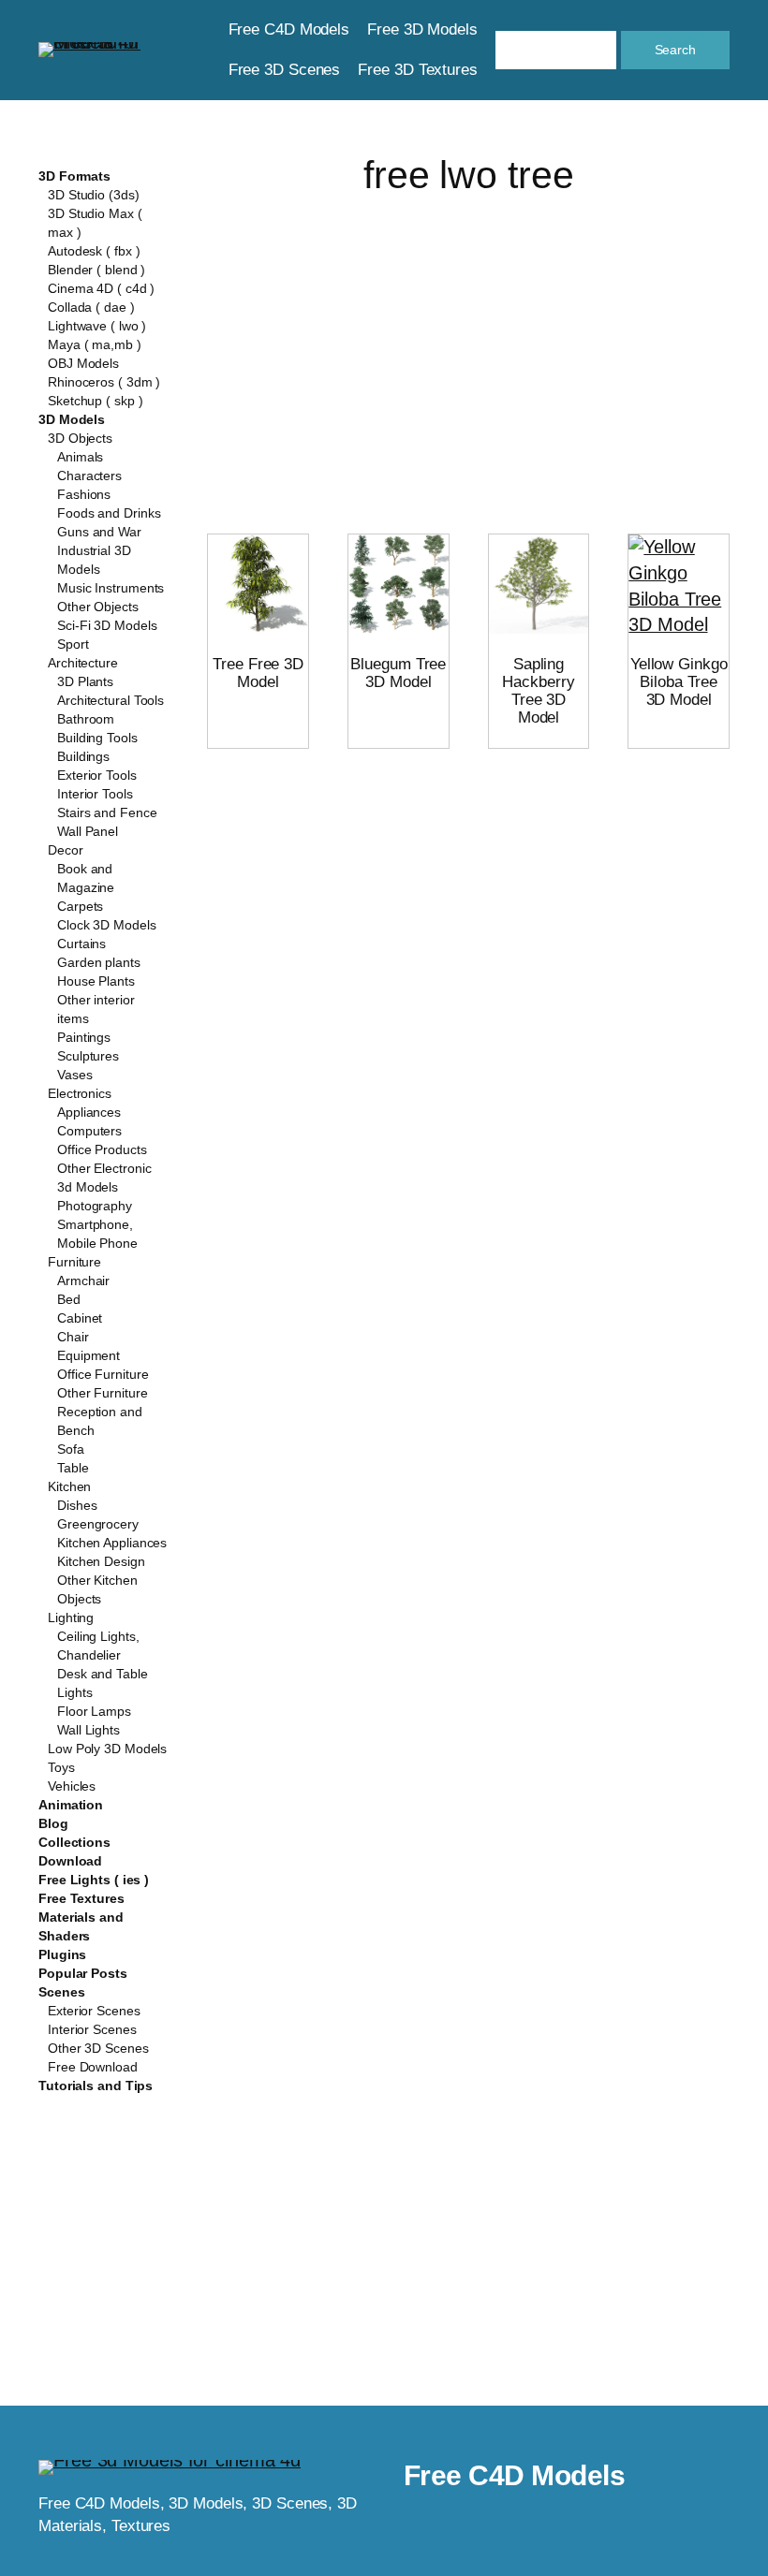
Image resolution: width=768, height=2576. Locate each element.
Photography (95, 1206)
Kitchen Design (101, 1561)
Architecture (83, 663)
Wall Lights (89, 1730)
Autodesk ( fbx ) (94, 251)
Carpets (80, 906)
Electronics (80, 1093)
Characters (89, 476)
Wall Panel (88, 831)
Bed (69, 1299)
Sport (73, 644)
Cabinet (80, 1318)
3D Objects (80, 438)
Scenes (61, 1992)
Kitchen (69, 1486)
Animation (71, 1805)
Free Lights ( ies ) (94, 1880)
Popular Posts (83, 1973)
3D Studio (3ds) (94, 195)
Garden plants (99, 962)
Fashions (84, 494)
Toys (61, 1767)
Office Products (102, 1149)
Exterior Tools (97, 775)
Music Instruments (111, 588)
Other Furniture (103, 1393)
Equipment (89, 1355)
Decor (66, 850)
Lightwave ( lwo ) (97, 326)
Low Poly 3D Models (107, 1749)
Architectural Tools (111, 700)
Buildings (83, 756)
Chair (73, 1337)
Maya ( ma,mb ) (95, 344)
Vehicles (72, 1786)
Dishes (77, 1505)
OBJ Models (83, 363)
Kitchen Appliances (112, 1543)
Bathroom (86, 719)
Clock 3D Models (107, 925)
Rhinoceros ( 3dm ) (104, 382)
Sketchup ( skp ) (95, 401)
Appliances (89, 1112)
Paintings (84, 1037)
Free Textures (81, 1898)
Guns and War (99, 532)
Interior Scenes (92, 2029)
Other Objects (98, 607)
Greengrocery (98, 1524)
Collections (74, 1842)
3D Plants (85, 681)
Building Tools (97, 738)
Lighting (71, 1617)
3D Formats (74, 176)
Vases (75, 1075)
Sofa (71, 1449)
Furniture (74, 1262)
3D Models (72, 419)
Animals (80, 457)
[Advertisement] (468, 345)
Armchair (83, 1281)
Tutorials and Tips (96, 2086)
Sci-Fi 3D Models (107, 625)
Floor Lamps (94, 1711)
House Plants (96, 981)
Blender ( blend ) (96, 270)
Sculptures (88, 1056)
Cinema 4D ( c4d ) (101, 288)
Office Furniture (103, 1374)
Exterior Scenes (94, 2011)
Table (73, 1468)
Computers (89, 1131)
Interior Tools (95, 794)
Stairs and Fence (107, 812)
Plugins (62, 1954)
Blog (53, 1823)
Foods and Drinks (109, 513)
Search (675, 50)
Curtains (81, 944)
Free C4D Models (515, 2475)
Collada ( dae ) (91, 307)
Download (70, 1861)
